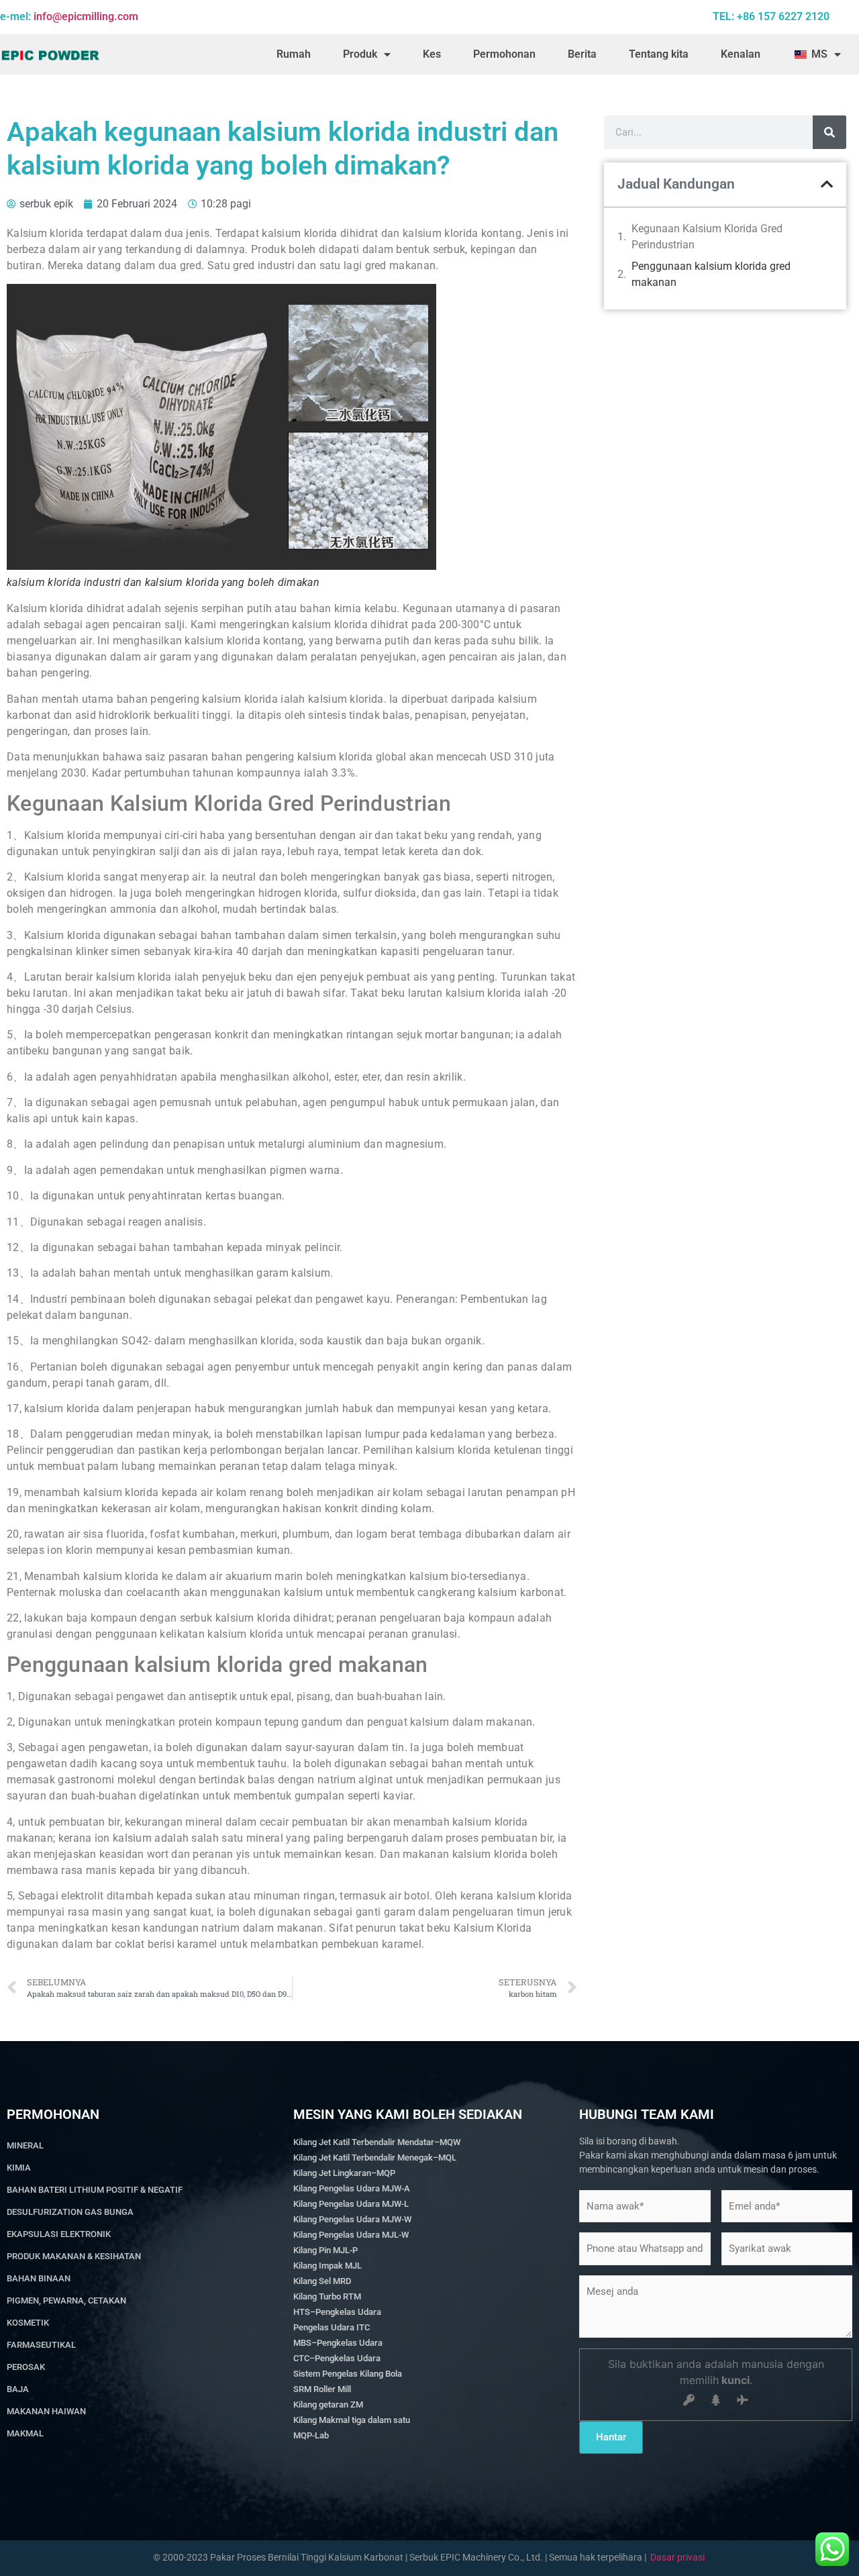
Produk (360, 54)
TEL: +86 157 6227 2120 (771, 16)
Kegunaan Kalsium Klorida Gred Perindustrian (707, 237)
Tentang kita (659, 54)
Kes (432, 54)
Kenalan (741, 54)
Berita (582, 54)
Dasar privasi (677, 2557)
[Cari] (829, 132)
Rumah (294, 54)
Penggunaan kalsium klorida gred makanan (711, 274)
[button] (827, 184)
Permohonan (504, 54)
